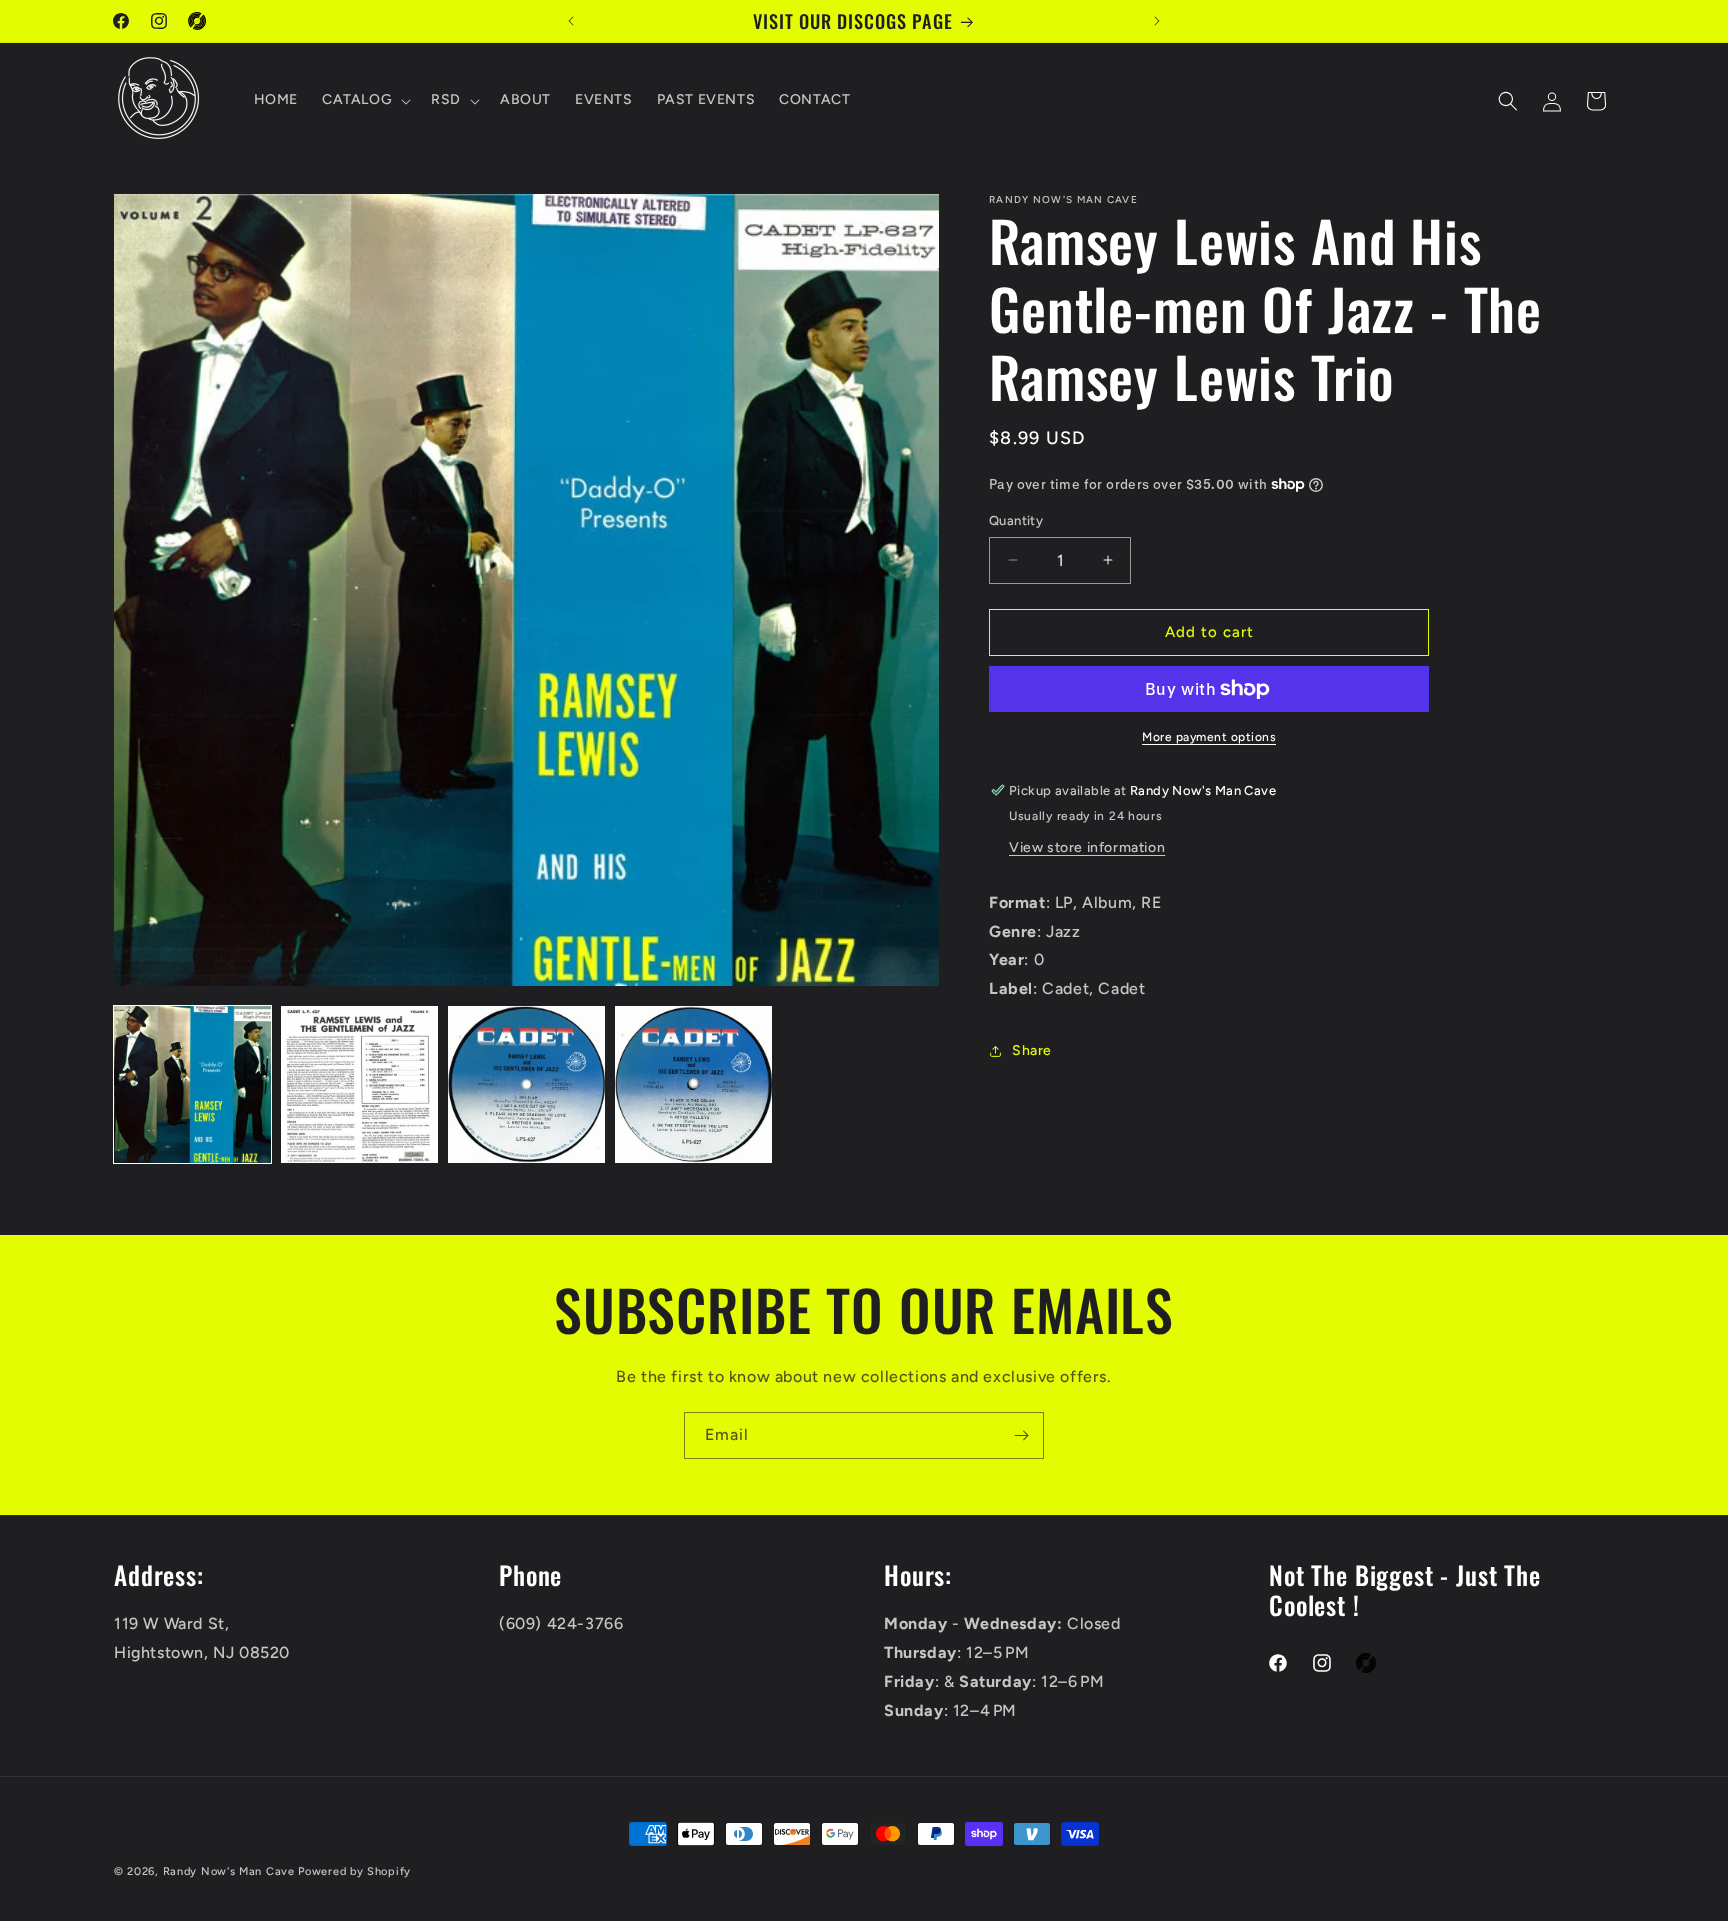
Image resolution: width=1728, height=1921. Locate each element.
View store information (1087, 847)
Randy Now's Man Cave (229, 1871)
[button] (364, 101)
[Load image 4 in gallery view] (693, 1084)
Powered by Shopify (354, 1871)
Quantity (1016, 520)
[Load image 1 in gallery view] (192, 1084)
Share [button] (1032, 1050)
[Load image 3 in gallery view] (526, 1084)
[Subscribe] (1021, 1435)
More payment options (1209, 737)
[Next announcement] (1157, 21)
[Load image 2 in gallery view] (359, 1084)
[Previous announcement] (571, 21)
